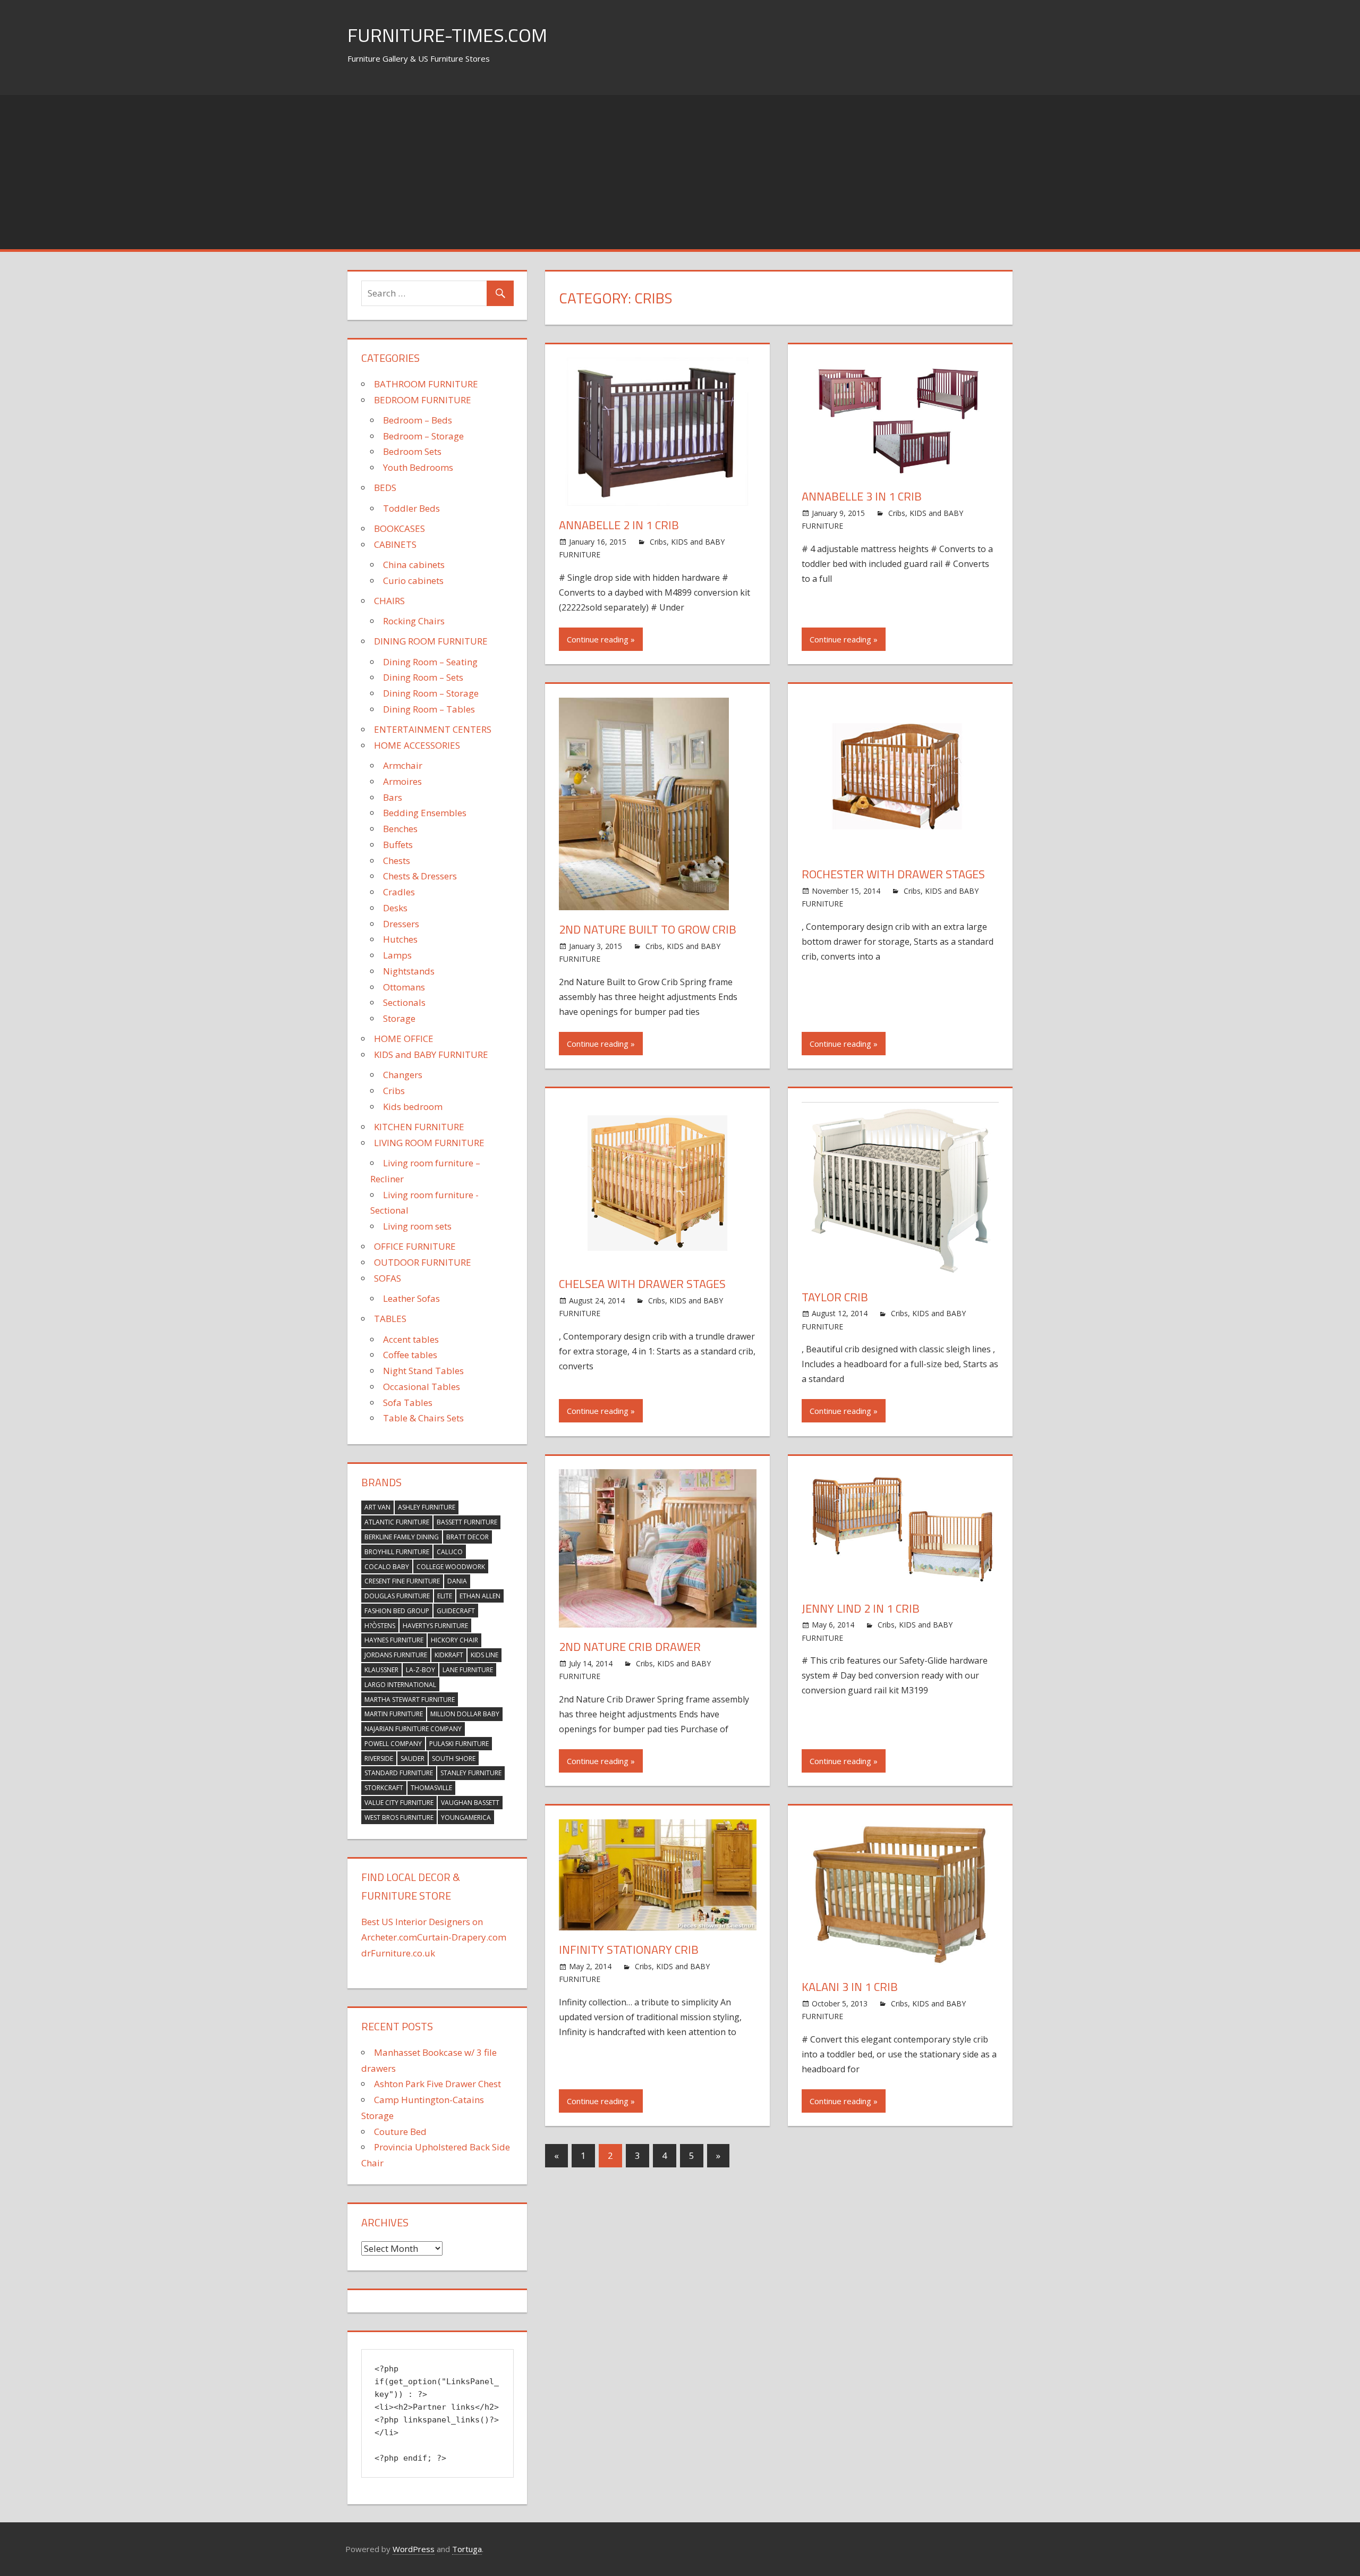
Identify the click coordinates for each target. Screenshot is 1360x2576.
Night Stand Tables (423, 1371)
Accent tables (411, 1339)
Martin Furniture (394, 1714)
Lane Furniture (468, 1670)
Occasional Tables (422, 1387)
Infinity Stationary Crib (629, 1950)
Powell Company (393, 1744)
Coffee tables (410, 1355)
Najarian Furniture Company (413, 1729)
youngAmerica (466, 1817)
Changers (403, 1075)
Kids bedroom (413, 1107)
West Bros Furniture (399, 1817)
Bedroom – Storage (423, 436)
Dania (457, 1581)
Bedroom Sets (412, 451)
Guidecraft (456, 1611)
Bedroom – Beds (418, 420)
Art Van (377, 1507)
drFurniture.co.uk (398, 1953)
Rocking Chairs (414, 621)
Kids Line (484, 1655)
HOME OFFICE (404, 1039)
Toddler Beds (411, 508)
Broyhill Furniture (397, 1552)
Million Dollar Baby (465, 1714)
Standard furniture (399, 1773)
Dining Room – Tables (429, 709)
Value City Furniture (399, 1803)
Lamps (397, 955)
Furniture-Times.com (447, 35)
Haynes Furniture (394, 1640)
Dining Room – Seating (430, 662)
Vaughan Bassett (470, 1803)
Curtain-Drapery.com (462, 1937)
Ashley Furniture (427, 1507)
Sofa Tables (408, 1403)
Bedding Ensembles (425, 813)
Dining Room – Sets (423, 677)
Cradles (399, 892)
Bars (393, 797)
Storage (399, 1018)
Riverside (379, 1759)
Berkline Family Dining (402, 1537)
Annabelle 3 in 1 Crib (862, 496)
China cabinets (414, 565)
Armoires (402, 781)
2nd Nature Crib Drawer (630, 1647)
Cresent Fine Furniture (402, 1581)
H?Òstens (380, 1626)
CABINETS (395, 544)
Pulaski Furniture (459, 1744)
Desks (395, 908)
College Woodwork (451, 1567)
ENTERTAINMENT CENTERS (433, 729)
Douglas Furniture (397, 1596)
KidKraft (449, 1655)
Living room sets (417, 1226)
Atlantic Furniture (397, 1522)
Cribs (658, 542)
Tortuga (467, 2549)
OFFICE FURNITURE (415, 1246)
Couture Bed (400, 2132)
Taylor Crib (835, 1297)
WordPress (414, 2549)
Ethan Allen (480, 1596)
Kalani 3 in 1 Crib (850, 1987)
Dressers (401, 924)
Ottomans (404, 987)
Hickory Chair (454, 1640)
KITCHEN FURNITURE (419, 1127)
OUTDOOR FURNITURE (423, 1262)
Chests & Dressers (420, 876)
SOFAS (388, 1278)
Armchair (403, 765)
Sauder (413, 1759)
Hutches (400, 939)
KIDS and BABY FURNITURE (431, 1054)
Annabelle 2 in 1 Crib (619, 525)
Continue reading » (601, 639)
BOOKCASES (399, 528)
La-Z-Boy (420, 1670)
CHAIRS (389, 601)
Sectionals (404, 1002)
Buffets (398, 845)
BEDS (385, 488)
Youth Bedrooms (418, 467)
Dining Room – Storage (431, 693)
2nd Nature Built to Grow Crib (648, 929)
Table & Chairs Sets (423, 1418)
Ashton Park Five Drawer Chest (437, 2084)
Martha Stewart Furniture (410, 1700)
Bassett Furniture (467, 1522)
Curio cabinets (413, 581)
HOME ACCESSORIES (417, 745)
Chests (397, 861)
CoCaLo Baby (387, 1567)
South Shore (454, 1759)
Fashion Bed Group (397, 1611)
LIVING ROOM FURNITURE (429, 1143)
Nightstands (409, 971)
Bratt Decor (467, 1537)
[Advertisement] (680, 170)
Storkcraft (384, 1788)
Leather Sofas (411, 1298)
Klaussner (381, 1670)
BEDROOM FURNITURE (423, 400)
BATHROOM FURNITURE (426, 384)
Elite (445, 1596)
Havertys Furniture (435, 1626)
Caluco (450, 1552)
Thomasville (431, 1788)
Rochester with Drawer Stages (893, 874)
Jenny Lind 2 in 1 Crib (861, 1608)
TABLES (390, 1319)
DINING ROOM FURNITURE (431, 641)
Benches (400, 829)
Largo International (400, 1685)
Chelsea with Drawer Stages (642, 1284)
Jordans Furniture (396, 1655)
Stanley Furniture (471, 1773)
